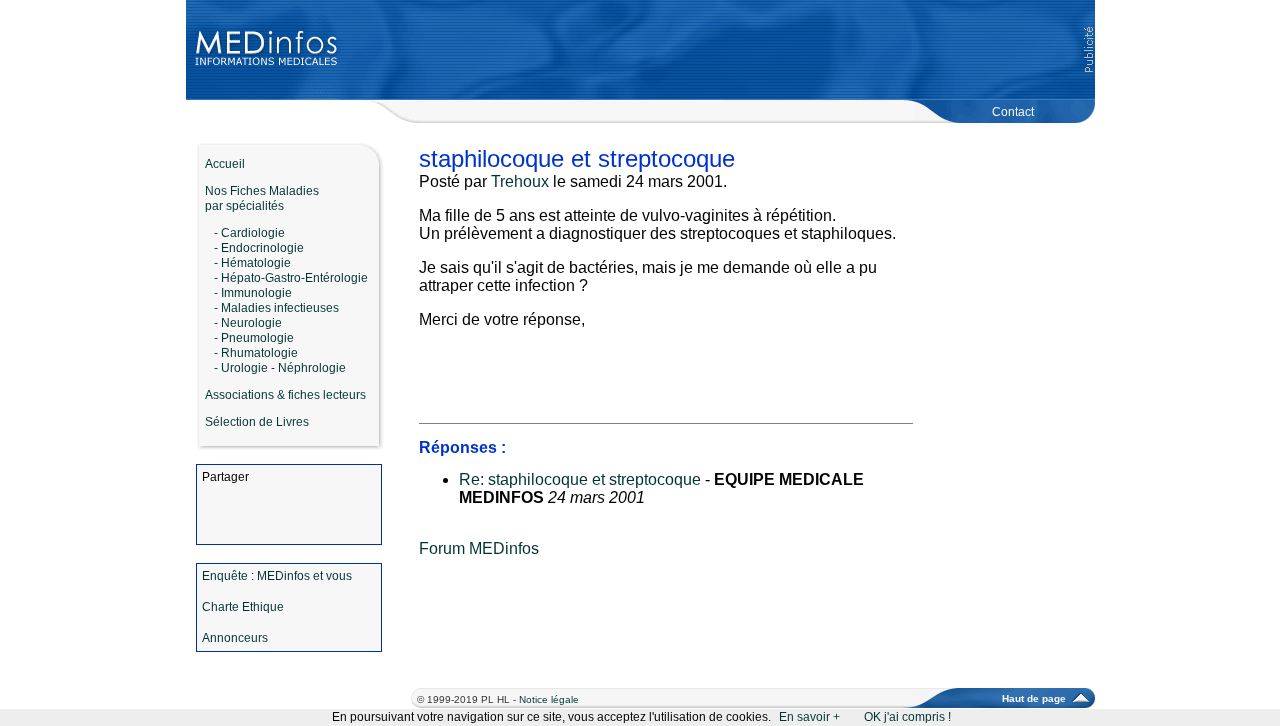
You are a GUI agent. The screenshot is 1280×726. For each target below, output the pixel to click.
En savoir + (809, 717)
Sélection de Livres (257, 422)
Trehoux (520, 181)
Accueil (220, 164)
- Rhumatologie (256, 353)
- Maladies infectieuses (276, 308)
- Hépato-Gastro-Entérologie (291, 278)
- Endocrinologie (259, 248)
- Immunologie (253, 293)
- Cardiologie (249, 233)
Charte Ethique (243, 607)
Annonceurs (235, 638)
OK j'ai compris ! (907, 717)
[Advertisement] (717, 50)
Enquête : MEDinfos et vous (277, 576)
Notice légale (549, 699)
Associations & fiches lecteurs (285, 395)
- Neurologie (248, 323)
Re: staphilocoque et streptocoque (580, 479)
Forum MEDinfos (479, 548)
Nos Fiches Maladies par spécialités (257, 198)
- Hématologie (252, 263)
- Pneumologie (254, 338)
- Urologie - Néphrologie (280, 368)
